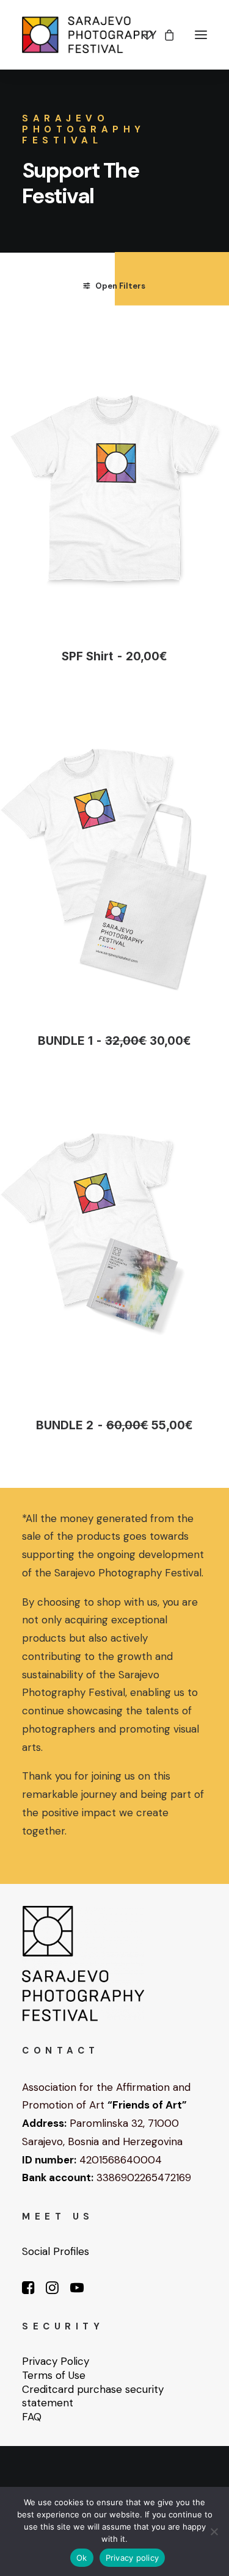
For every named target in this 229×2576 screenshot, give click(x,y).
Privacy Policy (56, 2361)
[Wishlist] (142, 35)
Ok (82, 2558)
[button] (201, 35)
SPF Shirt (114, 656)
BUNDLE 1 (114, 1041)
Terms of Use (54, 2375)
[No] (214, 2531)
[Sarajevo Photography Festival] (89, 35)
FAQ (32, 2417)
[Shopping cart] (164, 35)
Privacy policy (133, 2558)
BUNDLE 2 (114, 1425)
